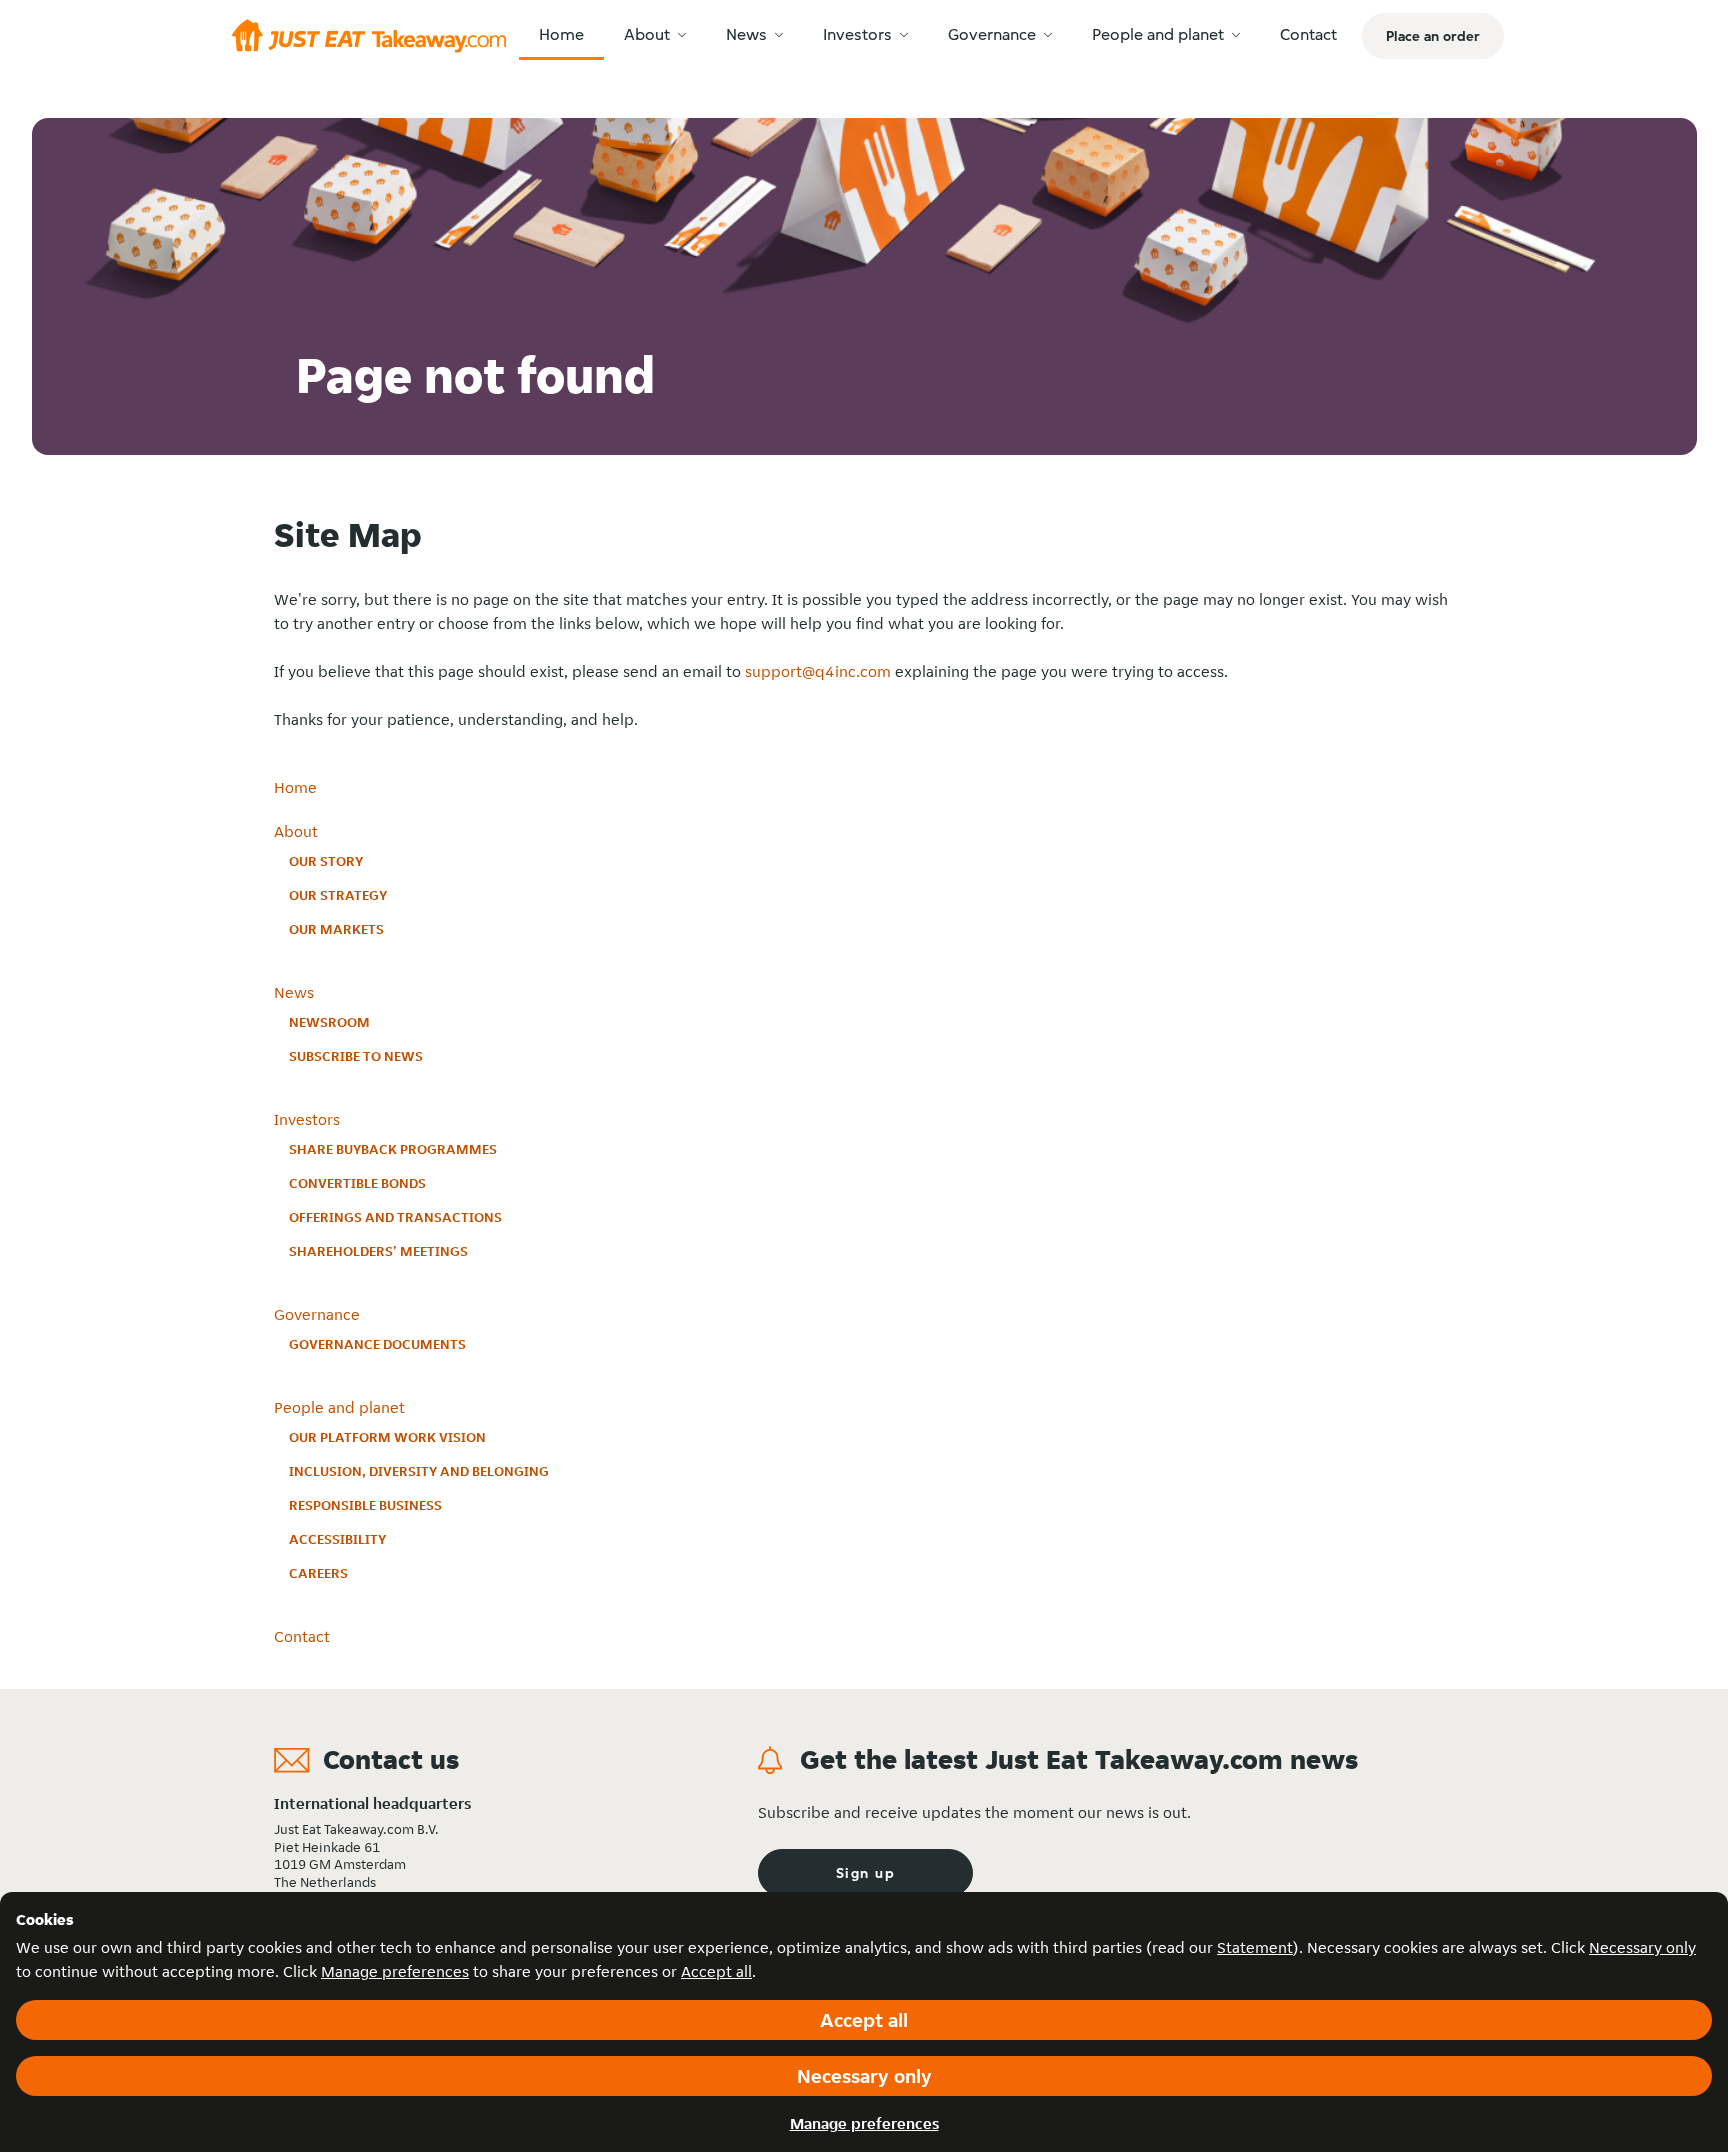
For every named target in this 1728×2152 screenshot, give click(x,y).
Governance (317, 1314)
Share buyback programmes (393, 1149)
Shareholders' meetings (378, 1251)
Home (295, 787)
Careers (318, 1573)
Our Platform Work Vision (387, 1437)
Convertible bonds (357, 1183)
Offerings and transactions (395, 1217)
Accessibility (337, 1539)
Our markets (336, 929)
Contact (302, 1636)
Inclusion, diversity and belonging (419, 1471)
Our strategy (338, 895)
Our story (326, 861)
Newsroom (329, 1022)
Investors (307, 1119)
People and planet (339, 1407)
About (296, 831)
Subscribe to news (356, 1056)
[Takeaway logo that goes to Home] (369, 35)
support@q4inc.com (818, 671)
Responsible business (365, 1505)
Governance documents (377, 1344)
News (294, 992)
